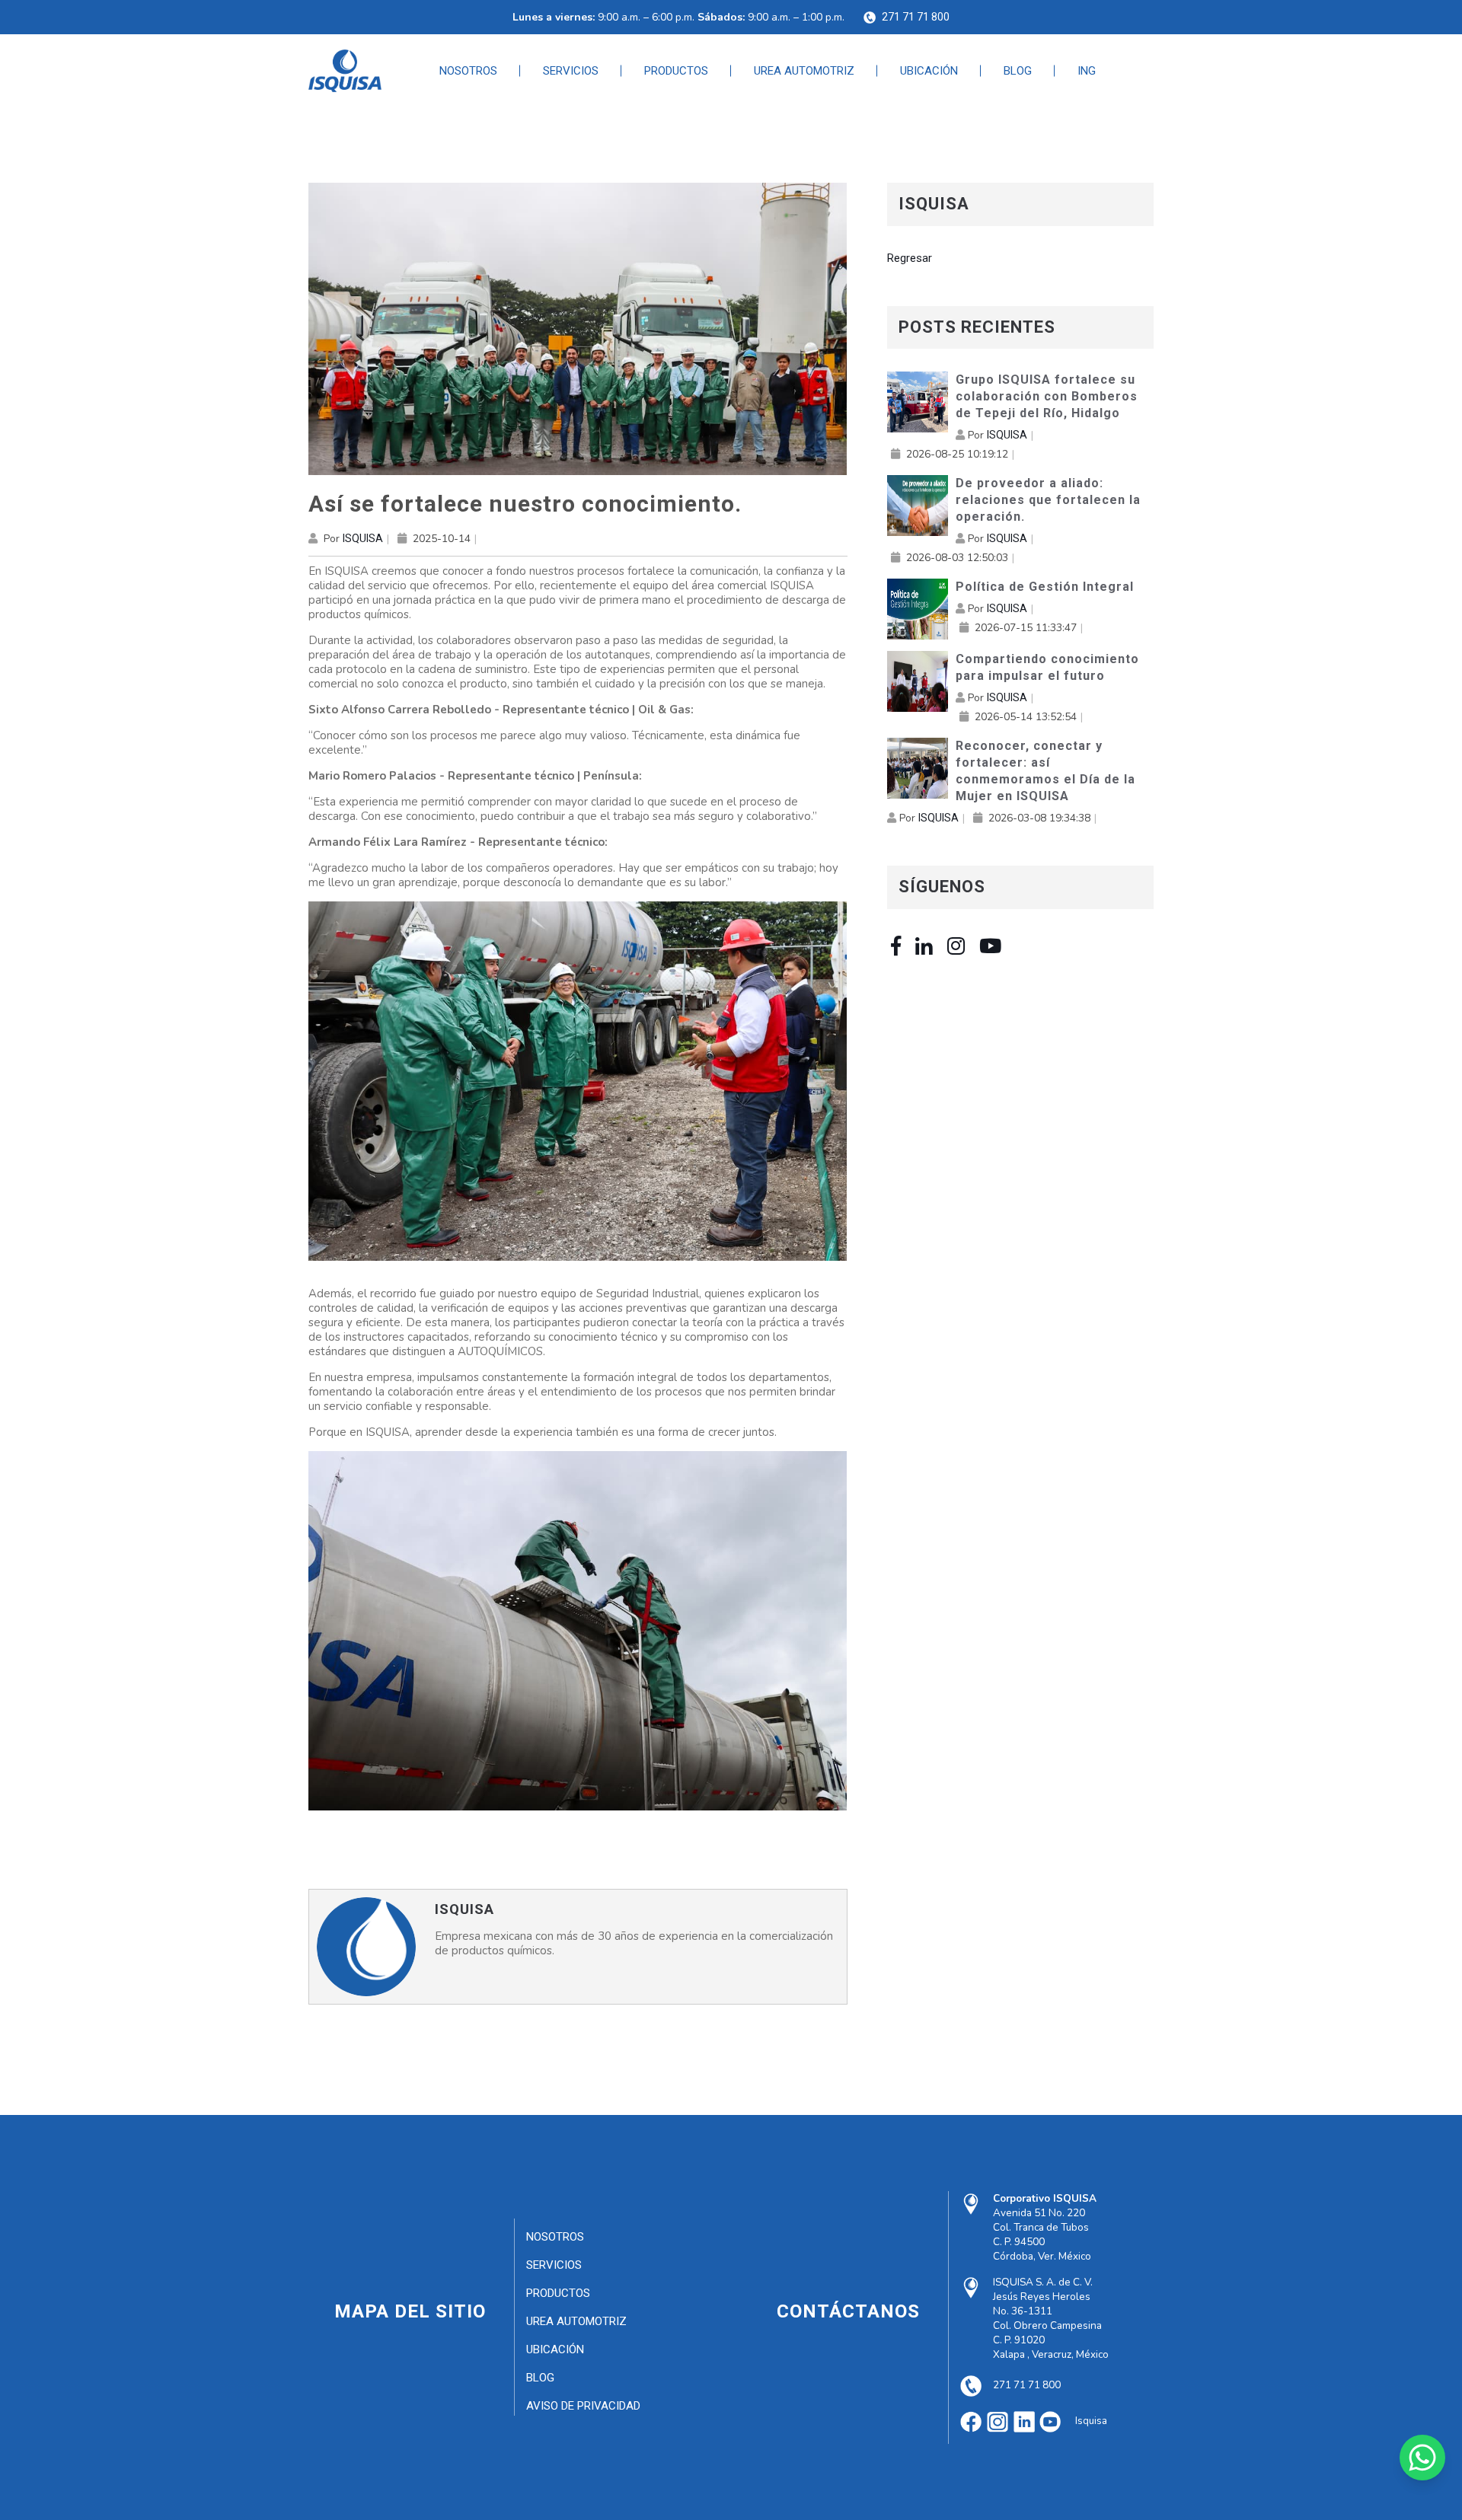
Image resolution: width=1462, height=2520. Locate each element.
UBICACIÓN (929, 71)
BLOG (1018, 71)
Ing (1087, 71)
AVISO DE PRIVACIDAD (583, 2406)
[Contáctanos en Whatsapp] (1422, 2458)
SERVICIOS (571, 71)
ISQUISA (363, 538)
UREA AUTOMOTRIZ (804, 71)
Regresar (910, 258)
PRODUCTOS (676, 71)
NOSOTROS (468, 71)
